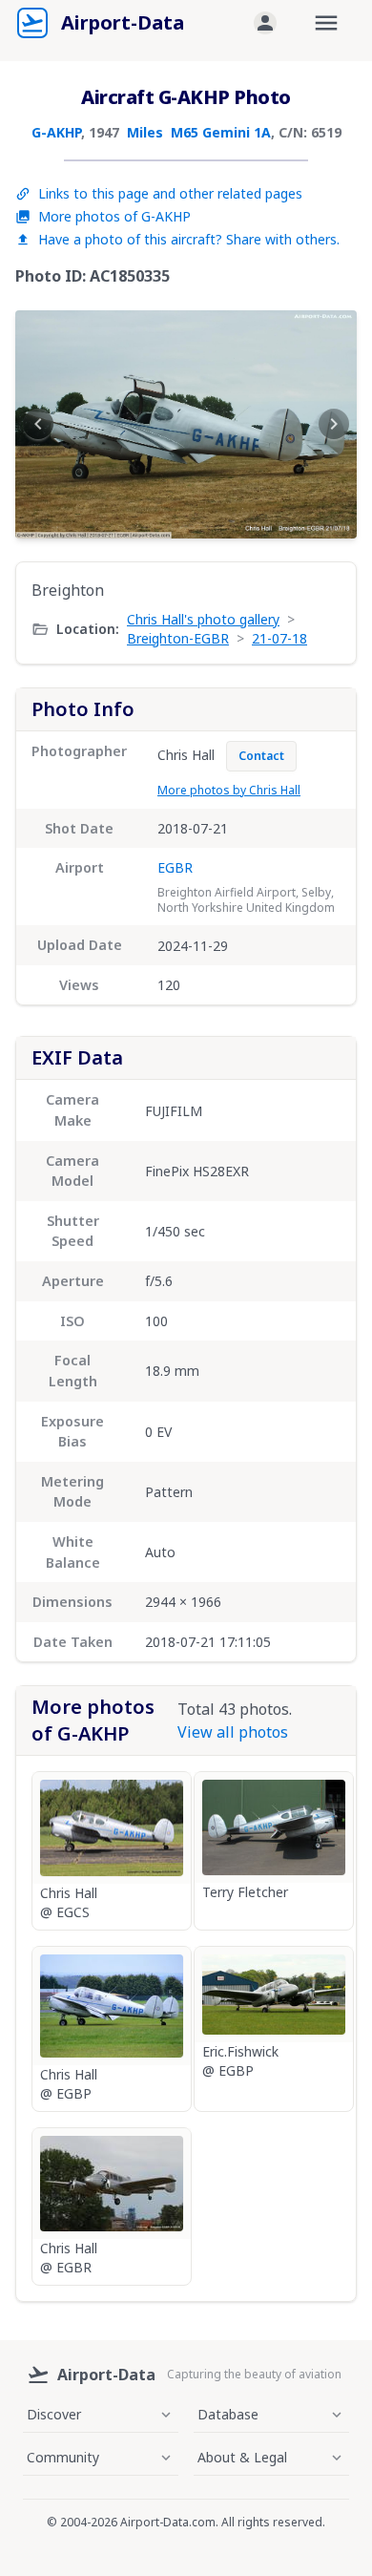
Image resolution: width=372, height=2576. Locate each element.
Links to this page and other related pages (170, 193)
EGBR (175, 867)
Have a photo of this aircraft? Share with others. (189, 239)
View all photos (233, 1732)
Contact (261, 756)
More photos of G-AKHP (114, 216)
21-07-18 (279, 638)
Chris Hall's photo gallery (203, 619)
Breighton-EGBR (178, 638)
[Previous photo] (38, 424)
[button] (265, 23)
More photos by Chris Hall (229, 790)
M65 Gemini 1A (221, 132)
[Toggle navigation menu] (326, 23)
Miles (145, 132)
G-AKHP (56, 132)
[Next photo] (334, 424)
